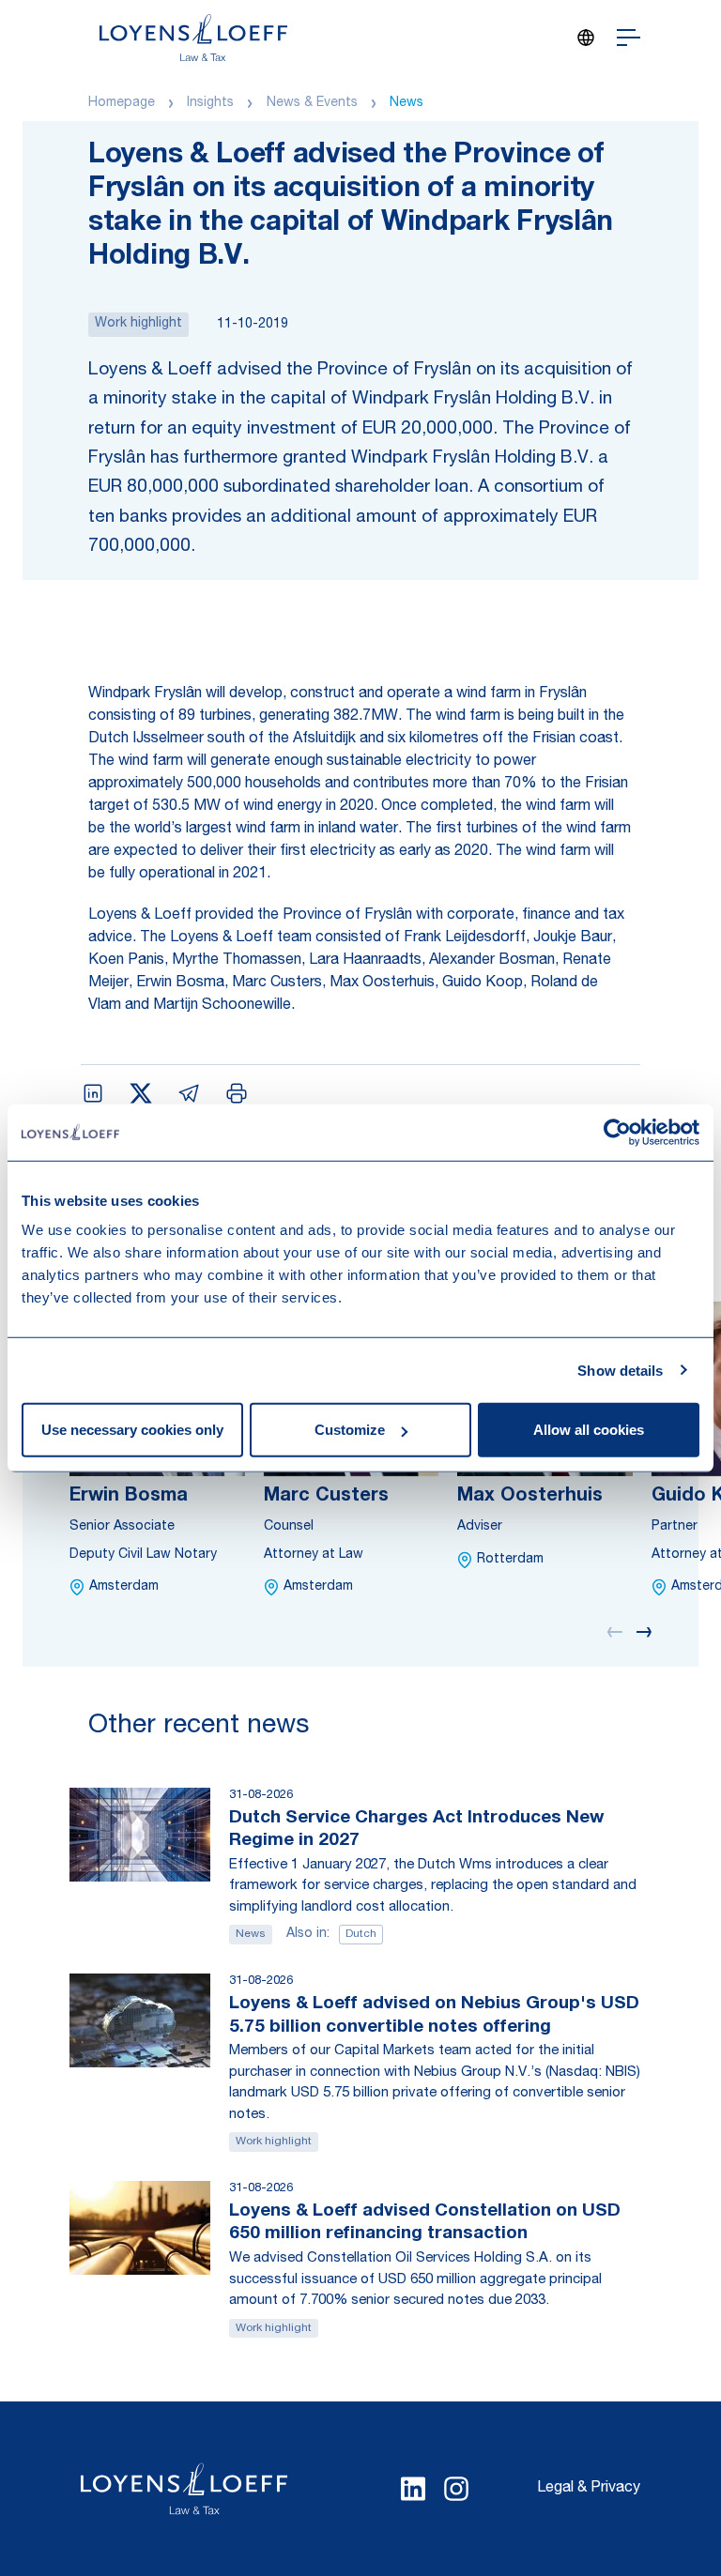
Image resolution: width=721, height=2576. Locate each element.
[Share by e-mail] (189, 1093)
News (407, 103)
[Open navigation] (629, 38)
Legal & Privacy (589, 2489)
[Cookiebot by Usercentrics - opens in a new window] (617, 1132)
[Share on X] (141, 1093)
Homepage (122, 103)
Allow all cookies (589, 1430)
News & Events (312, 103)
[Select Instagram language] (456, 2489)
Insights (210, 103)
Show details (620, 1370)
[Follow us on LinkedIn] (413, 2489)
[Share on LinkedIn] (93, 1093)
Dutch (361, 1934)
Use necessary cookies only (132, 1430)
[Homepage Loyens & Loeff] (193, 38)
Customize (350, 1430)
